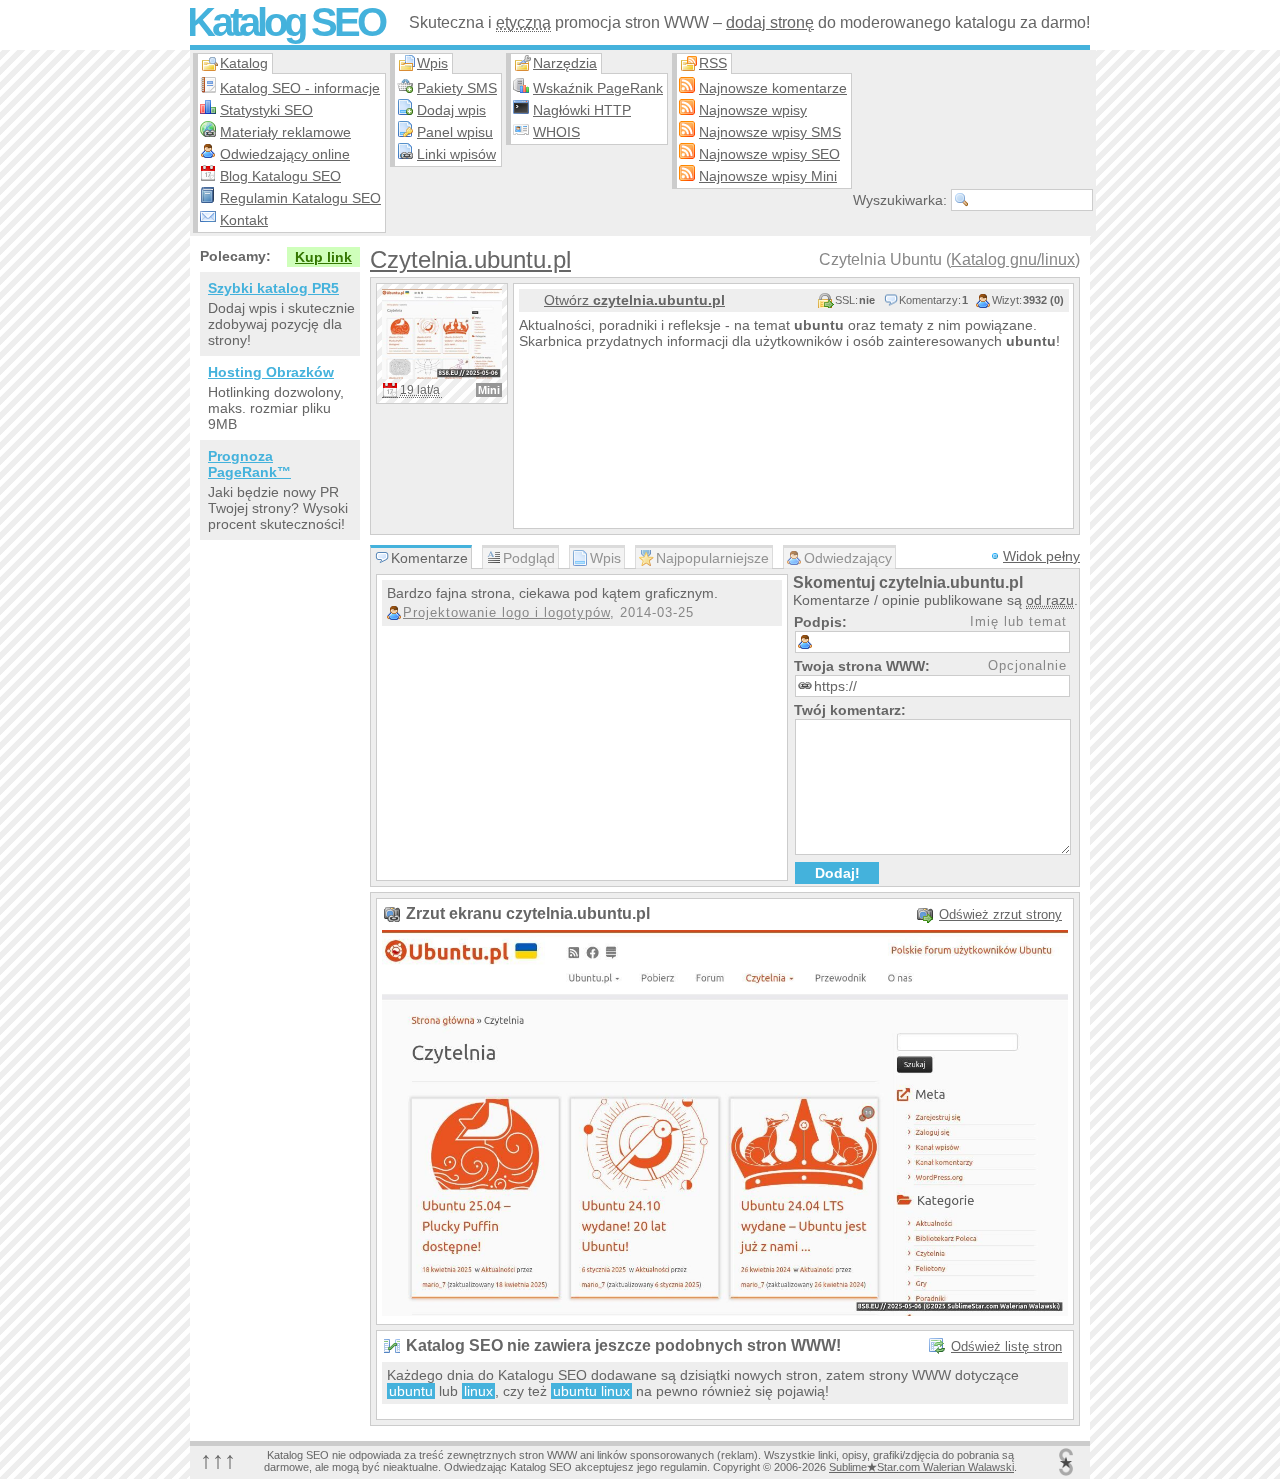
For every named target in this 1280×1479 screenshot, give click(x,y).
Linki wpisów (456, 154)
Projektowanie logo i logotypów (506, 612)
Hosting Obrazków (271, 372)
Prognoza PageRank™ (249, 464)
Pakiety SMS (457, 88)
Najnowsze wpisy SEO (769, 154)
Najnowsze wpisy (753, 110)
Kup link (323, 257)
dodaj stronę (770, 22)
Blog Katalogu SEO (280, 176)
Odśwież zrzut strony (1000, 914)
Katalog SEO (285, 22)
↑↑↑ (218, 1459)
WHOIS (556, 132)
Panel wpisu (455, 132)
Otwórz (634, 300)
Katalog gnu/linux (1013, 259)
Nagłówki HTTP (582, 110)
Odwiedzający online (285, 154)
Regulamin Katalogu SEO (300, 198)
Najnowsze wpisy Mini (768, 176)
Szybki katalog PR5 (273, 288)
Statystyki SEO (266, 110)
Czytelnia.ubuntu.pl (470, 259)
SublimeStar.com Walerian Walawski (921, 1467)
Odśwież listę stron (1006, 1346)
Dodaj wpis (451, 110)
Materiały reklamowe (285, 132)
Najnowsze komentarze (773, 88)
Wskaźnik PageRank (598, 88)
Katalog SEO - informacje (300, 88)
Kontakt (244, 220)
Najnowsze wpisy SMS (770, 132)
